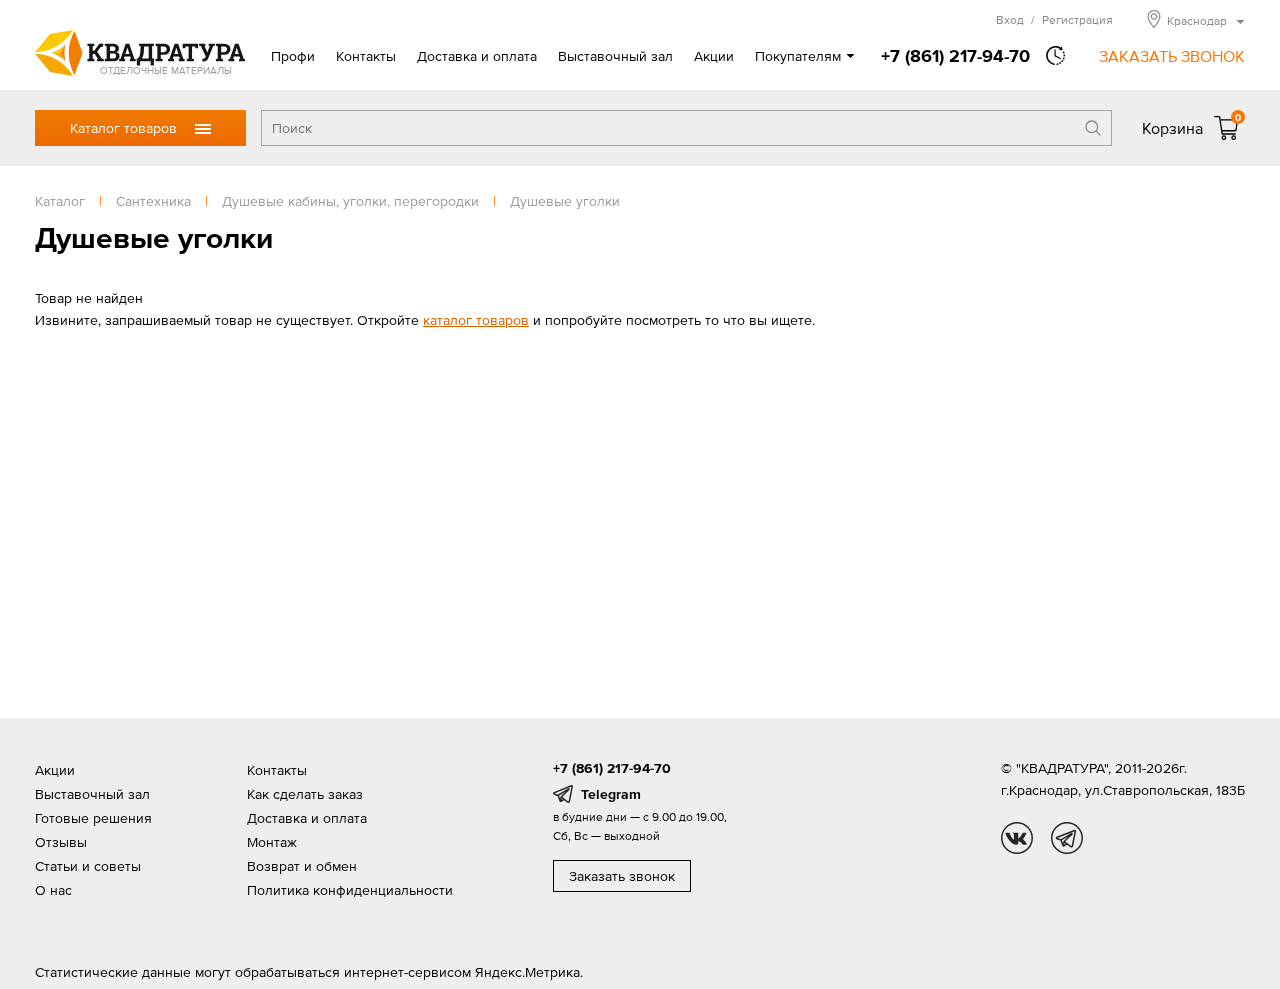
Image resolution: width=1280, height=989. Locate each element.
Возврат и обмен (302, 866)
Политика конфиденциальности (350, 890)
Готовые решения (93, 818)
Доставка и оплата (477, 56)
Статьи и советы (88, 866)
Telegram (611, 794)
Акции (714, 56)
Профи (293, 56)
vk (1017, 838)
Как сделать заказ (305, 794)
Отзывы (61, 842)
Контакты (366, 56)
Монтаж (272, 842)
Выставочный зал (615, 56)
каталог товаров (476, 320)
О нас (53, 890)
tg (1067, 838)
